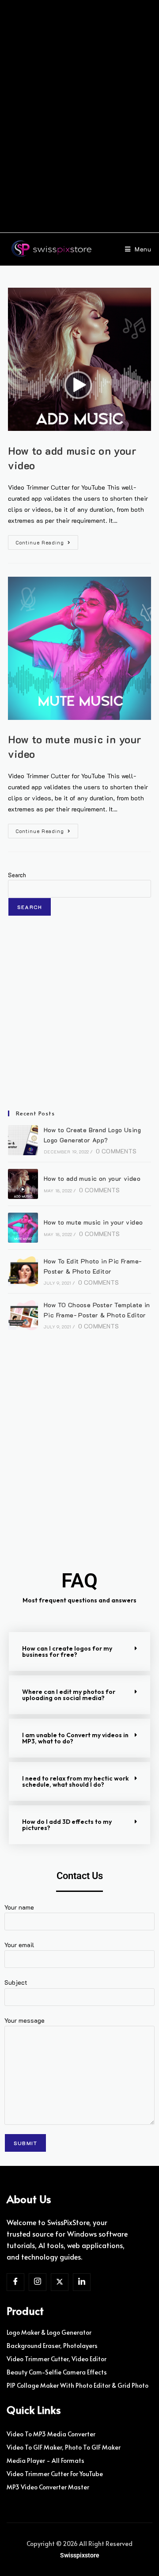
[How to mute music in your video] (23, 1228)
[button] (79, 1651)
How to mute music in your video (93, 1222)
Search (17, 875)
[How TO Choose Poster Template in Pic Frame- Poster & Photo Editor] (23, 1315)
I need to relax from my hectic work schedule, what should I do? (76, 1781)
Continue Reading (47, 540)
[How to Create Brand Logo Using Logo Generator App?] (23, 1140)
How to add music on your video (92, 1178)
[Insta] (38, 2282)
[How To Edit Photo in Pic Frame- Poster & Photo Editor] (23, 1271)
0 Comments (116, 1151)
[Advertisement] (79, 118)
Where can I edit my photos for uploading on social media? (69, 1695)
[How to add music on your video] (23, 1184)
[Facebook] (15, 2282)
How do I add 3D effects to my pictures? (67, 1825)
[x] (60, 2282)
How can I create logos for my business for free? (67, 1651)
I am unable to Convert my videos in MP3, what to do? (75, 1738)
